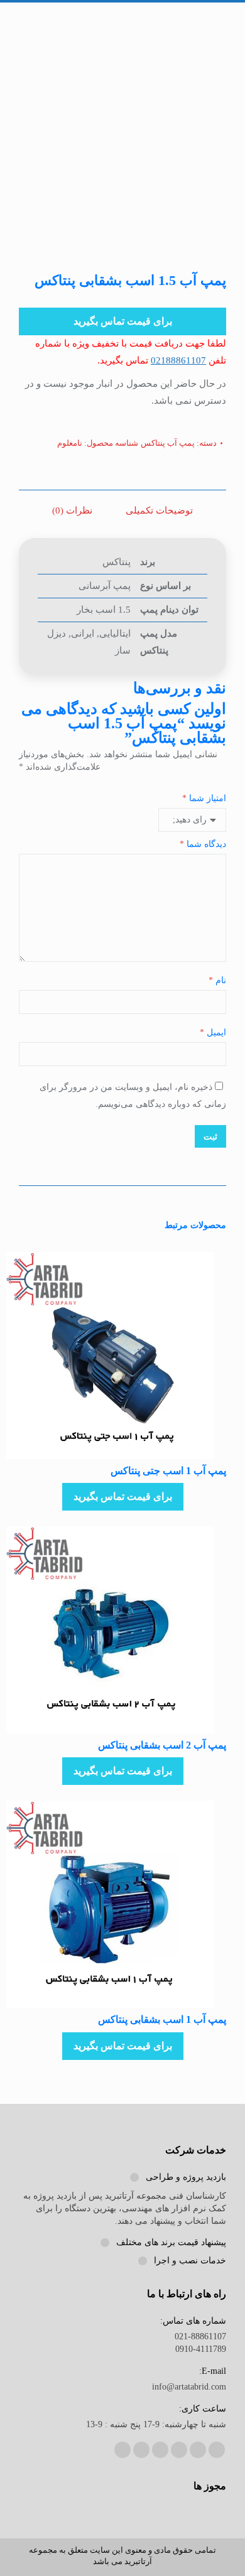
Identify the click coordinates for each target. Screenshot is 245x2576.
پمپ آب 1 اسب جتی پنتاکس (168, 1471)
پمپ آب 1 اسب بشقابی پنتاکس (162, 2019)
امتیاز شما (204, 798)
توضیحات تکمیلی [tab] (159, 510)
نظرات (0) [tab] (72, 510)
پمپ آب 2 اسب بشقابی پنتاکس (162, 1745)
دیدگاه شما (203, 844)
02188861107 (178, 360)
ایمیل (213, 1032)
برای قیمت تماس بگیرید (123, 321)
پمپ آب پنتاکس (168, 443)
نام (217, 980)
